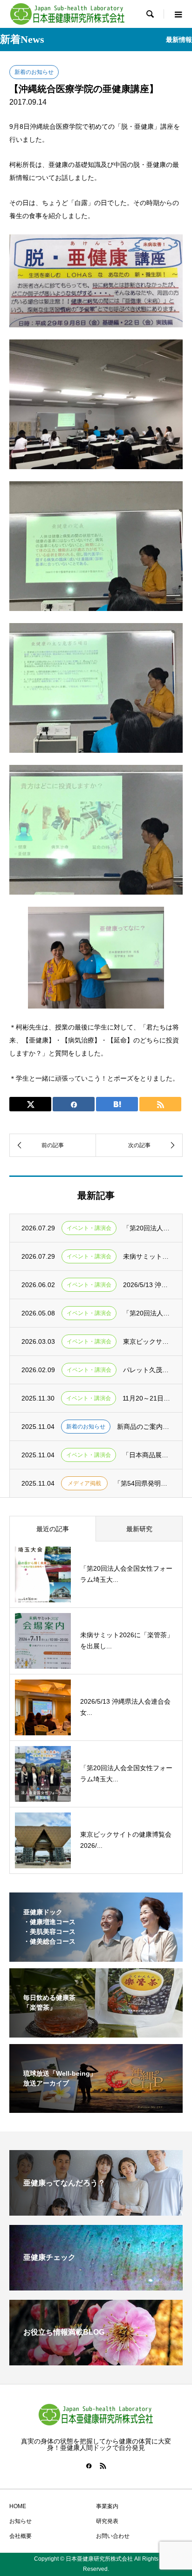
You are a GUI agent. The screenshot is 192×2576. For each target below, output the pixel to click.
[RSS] (103, 2466)
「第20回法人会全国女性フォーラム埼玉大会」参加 (147, 1228)
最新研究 (139, 1529)
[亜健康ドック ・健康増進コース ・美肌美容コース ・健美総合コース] (96, 1956)
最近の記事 (53, 1529)
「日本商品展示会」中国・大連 (147, 1455)
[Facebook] (89, 2466)
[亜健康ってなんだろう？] (96, 2212)
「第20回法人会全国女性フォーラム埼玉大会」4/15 (147, 1313)
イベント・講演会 (89, 1228)
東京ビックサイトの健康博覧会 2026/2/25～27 (147, 1341)
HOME (18, 2506)
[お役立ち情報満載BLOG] (96, 2361)
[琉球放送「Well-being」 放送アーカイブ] (96, 2107)
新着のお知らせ (34, 72)
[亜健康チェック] (96, 2287)
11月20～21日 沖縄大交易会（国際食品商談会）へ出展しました (147, 1398)
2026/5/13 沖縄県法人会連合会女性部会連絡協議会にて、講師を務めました (147, 1285)
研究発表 (107, 2521)
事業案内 (107, 2506)
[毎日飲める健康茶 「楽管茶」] (96, 2032)
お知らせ (21, 2521)
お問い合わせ (113, 2536)
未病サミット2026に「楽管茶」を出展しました (147, 1256)
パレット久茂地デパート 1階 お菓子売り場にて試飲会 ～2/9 (147, 1370)
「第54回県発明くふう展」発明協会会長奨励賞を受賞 (142, 1483)
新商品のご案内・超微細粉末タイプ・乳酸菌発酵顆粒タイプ (144, 1427)
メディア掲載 (84, 1483)
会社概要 (21, 2536)
